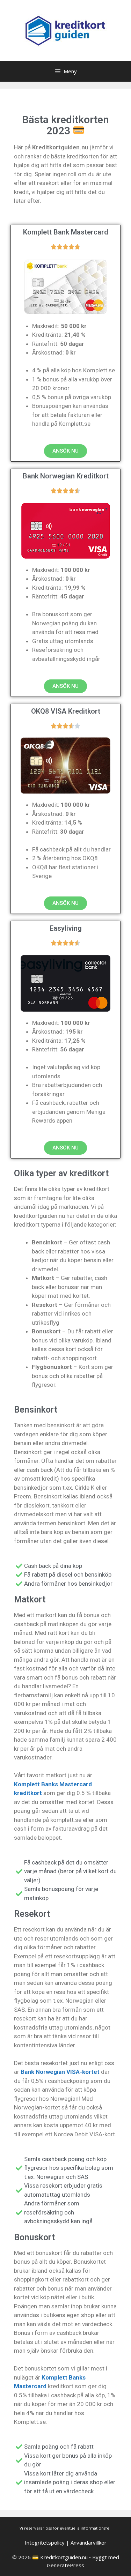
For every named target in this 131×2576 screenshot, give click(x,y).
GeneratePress (65, 2565)
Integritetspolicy (45, 2543)
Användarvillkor (89, 2543)
